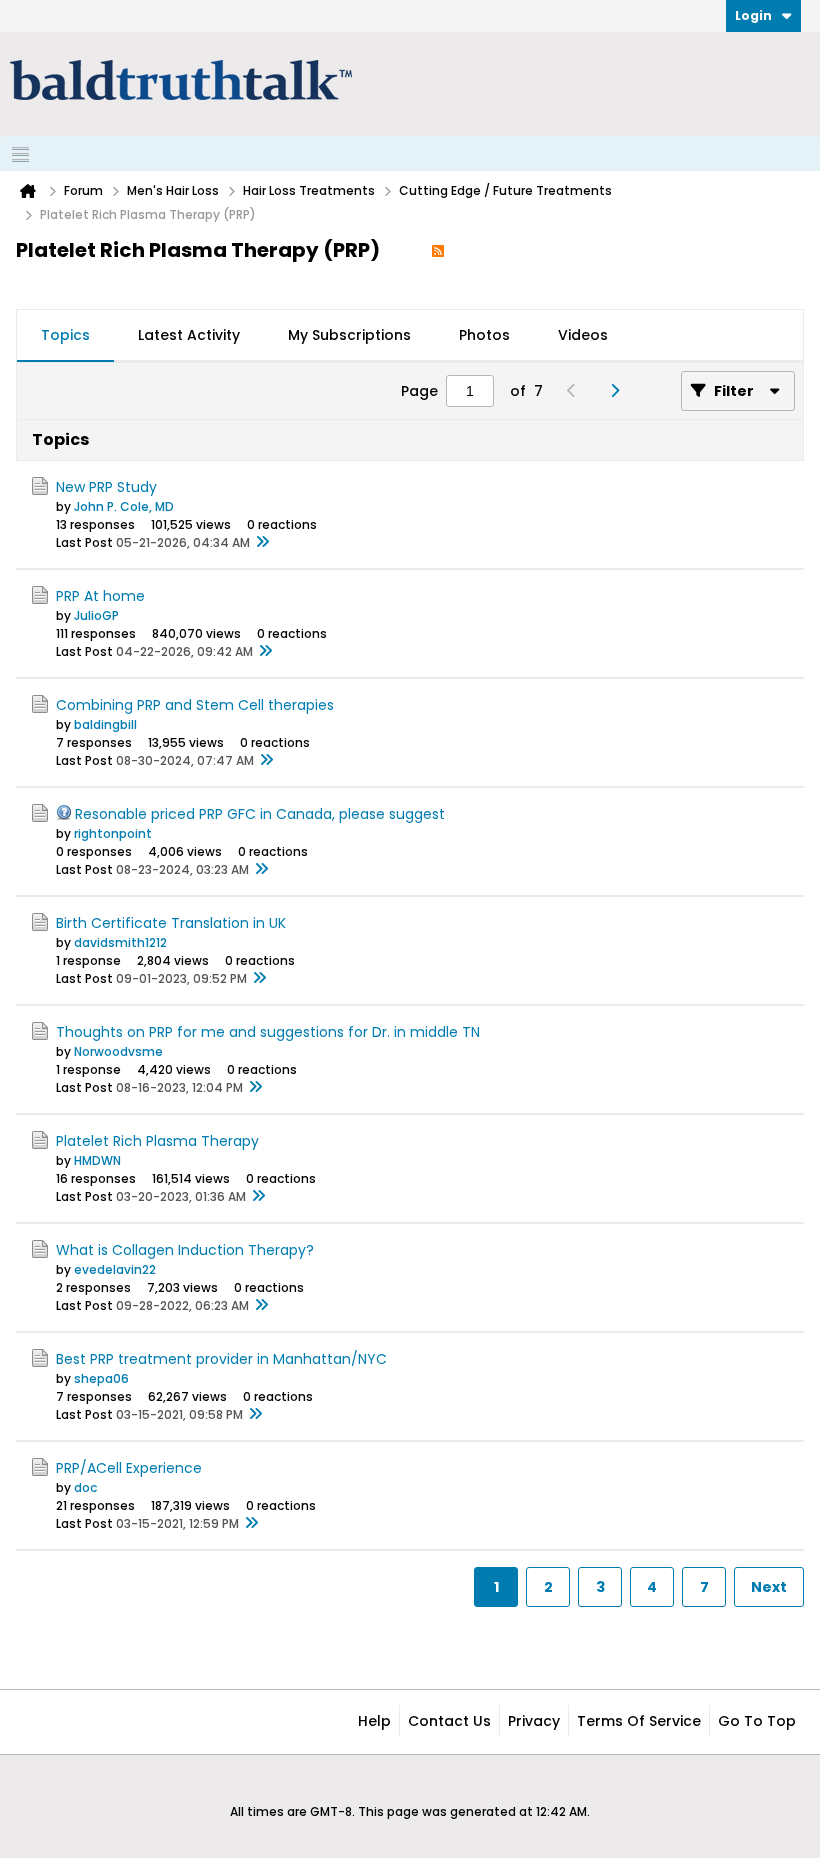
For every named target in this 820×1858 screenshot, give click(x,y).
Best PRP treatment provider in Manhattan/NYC (221, 1359)
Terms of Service (639, 1721)
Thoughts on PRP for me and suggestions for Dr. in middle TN (268, 1032)
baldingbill (105, 724)
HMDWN (97, 1160)
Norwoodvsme (118, 1051)
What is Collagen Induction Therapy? (185, 1250)
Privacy (534, 1721)
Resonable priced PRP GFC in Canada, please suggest (260, 814)
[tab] (65, 336)
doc (85, 1487)
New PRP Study (106, 487)
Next (769, 1587)
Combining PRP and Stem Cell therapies (195, 705)
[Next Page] (619, 391)
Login (753, 15)
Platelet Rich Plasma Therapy (157, 1141)
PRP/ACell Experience (129, 1468)
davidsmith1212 (120, 942)
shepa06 (101, 1378)
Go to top (757, 1721)
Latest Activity (189, 335)
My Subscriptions (349, 335)
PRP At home (100, 596)
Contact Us (449, 1721)
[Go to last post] (262, 543)
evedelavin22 (115, 1269)
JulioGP (96, 615)
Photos (484, 335)
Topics (65, 335)
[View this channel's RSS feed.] (438, 250)
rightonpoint (113, 833)
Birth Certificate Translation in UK (171, 923)
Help (374, 1721)
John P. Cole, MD (124, 506)
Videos (583, 335)
